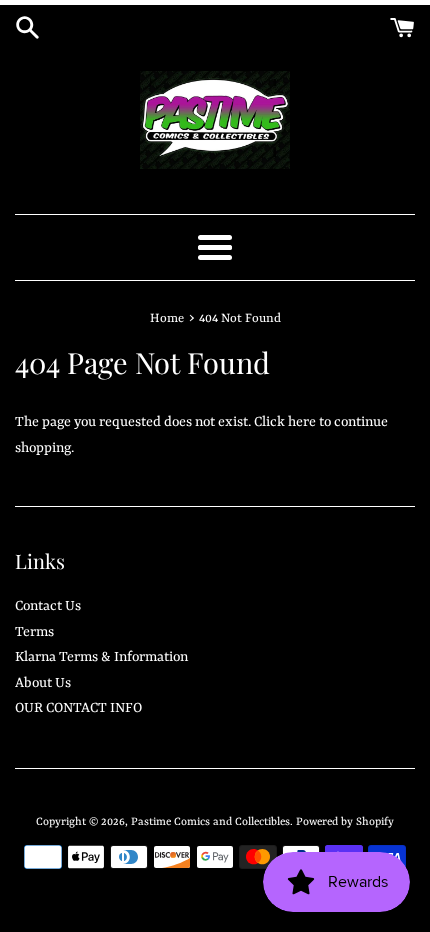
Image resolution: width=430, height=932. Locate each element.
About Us (43, 683)
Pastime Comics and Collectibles (210, 822)
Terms (34, 632)
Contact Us (48, 606)
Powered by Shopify (345, 822)
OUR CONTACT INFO (78, 708)
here (302, 422)
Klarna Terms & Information (101, 657)
